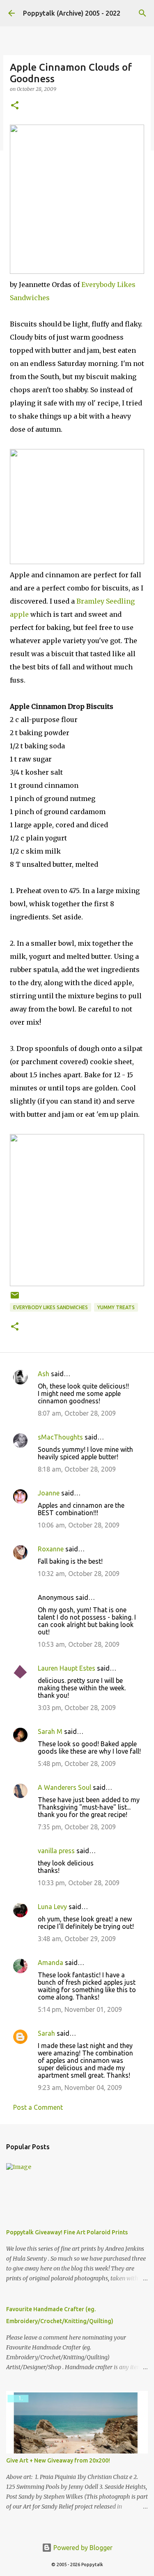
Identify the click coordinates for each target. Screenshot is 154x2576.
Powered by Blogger (82, 2548)
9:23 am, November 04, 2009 (80, 2088)
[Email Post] (15, 1298)
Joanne (49, 1493)
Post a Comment (38, 2107)
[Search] (143, 13)
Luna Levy (52, 1907)
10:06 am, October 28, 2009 (79, 1525)
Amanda (51, 1963)
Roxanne (51, 1549)
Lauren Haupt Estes (67, 1668)
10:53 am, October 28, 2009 (79, 1644)
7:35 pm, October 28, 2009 (77, 1827)
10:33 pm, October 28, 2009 (79, 1883)
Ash (44, 1374)
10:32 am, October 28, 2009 (79, 1574)
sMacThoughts (60, 1437)
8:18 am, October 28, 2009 (77, 1469)
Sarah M (50, 1731)
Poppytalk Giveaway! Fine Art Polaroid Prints (67, 2232)
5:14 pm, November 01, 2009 (80, 2009)
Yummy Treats (116, 1307)
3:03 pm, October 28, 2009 (77, 1708)
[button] (15, 106)
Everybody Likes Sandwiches (51, 1307)
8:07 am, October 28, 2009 (77, 1413)
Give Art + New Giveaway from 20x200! (58, 2460)
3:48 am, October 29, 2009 (77, 1939)
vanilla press (56, 1851)
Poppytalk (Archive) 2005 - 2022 (72, 13)
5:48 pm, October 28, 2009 (77, 1764)
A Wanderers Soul (64, 1787)
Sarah (46, 2033)
